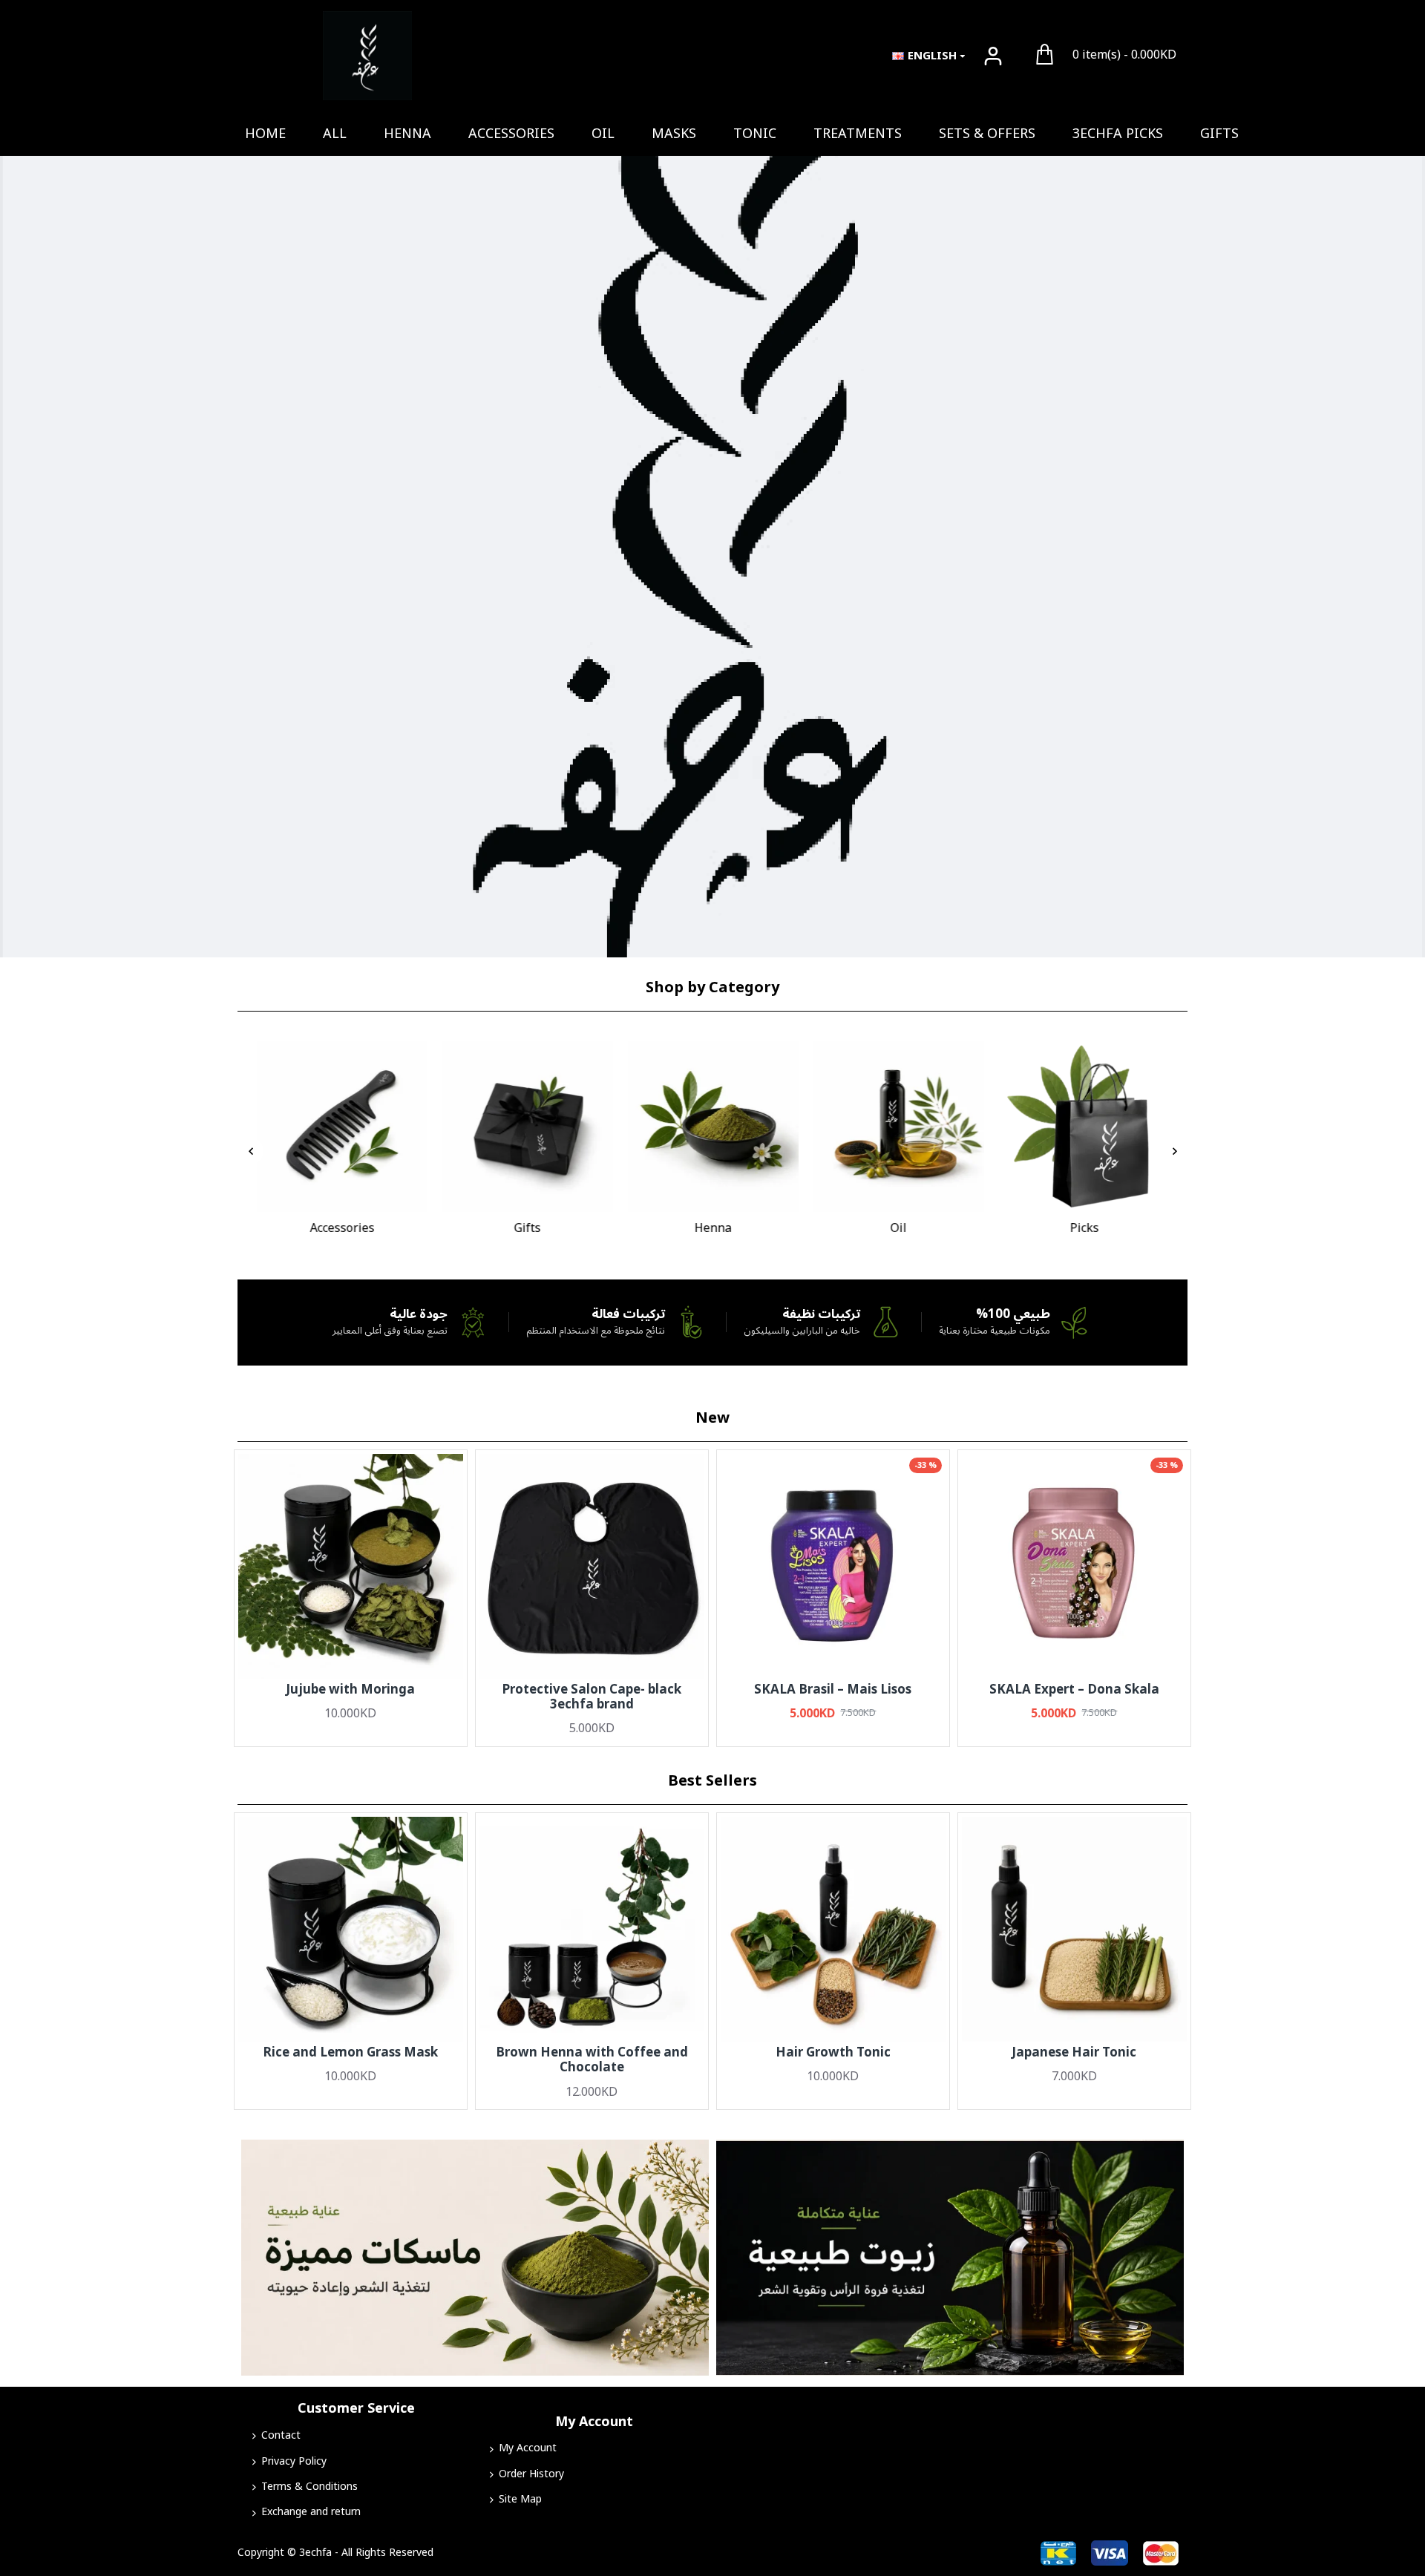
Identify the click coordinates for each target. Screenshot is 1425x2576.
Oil (898, 1229)
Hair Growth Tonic (833, 2053)
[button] (250, 1151)
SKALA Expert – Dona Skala (1074, 1690)
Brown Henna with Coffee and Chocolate (592, 2061)
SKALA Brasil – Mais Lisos (833, 1690)
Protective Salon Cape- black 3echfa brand (592, 1698)
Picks (1084, 1229)
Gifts (527, 1229)
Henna (712, 1229)
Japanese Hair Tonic (1074, 2053)
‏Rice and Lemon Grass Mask (350, 2053)
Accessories (342, 1229)
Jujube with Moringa (350, 1690)
